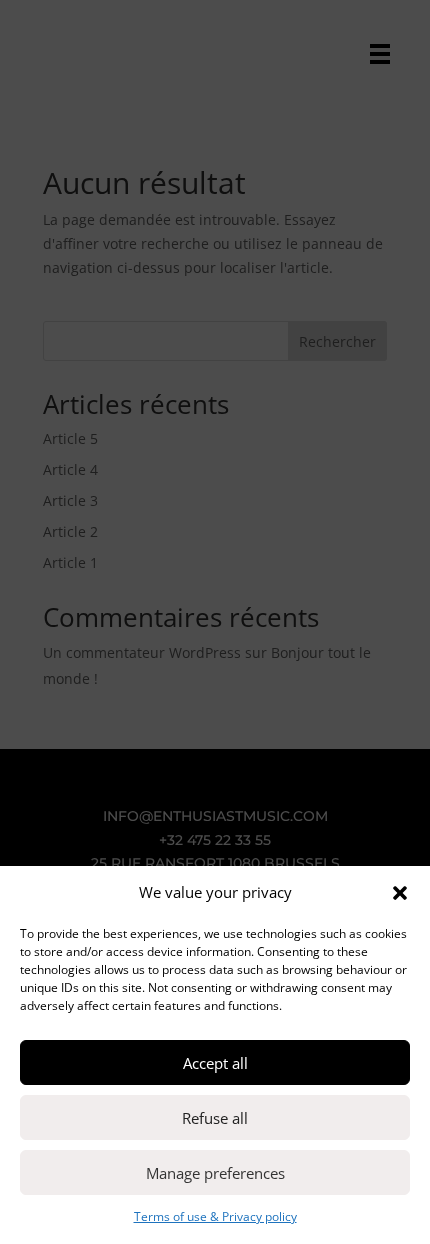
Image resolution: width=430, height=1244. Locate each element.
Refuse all (215, 1118)
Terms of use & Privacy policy (215, 1216)
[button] (400, 893)
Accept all (215, 1063)
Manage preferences (215, 1173)
